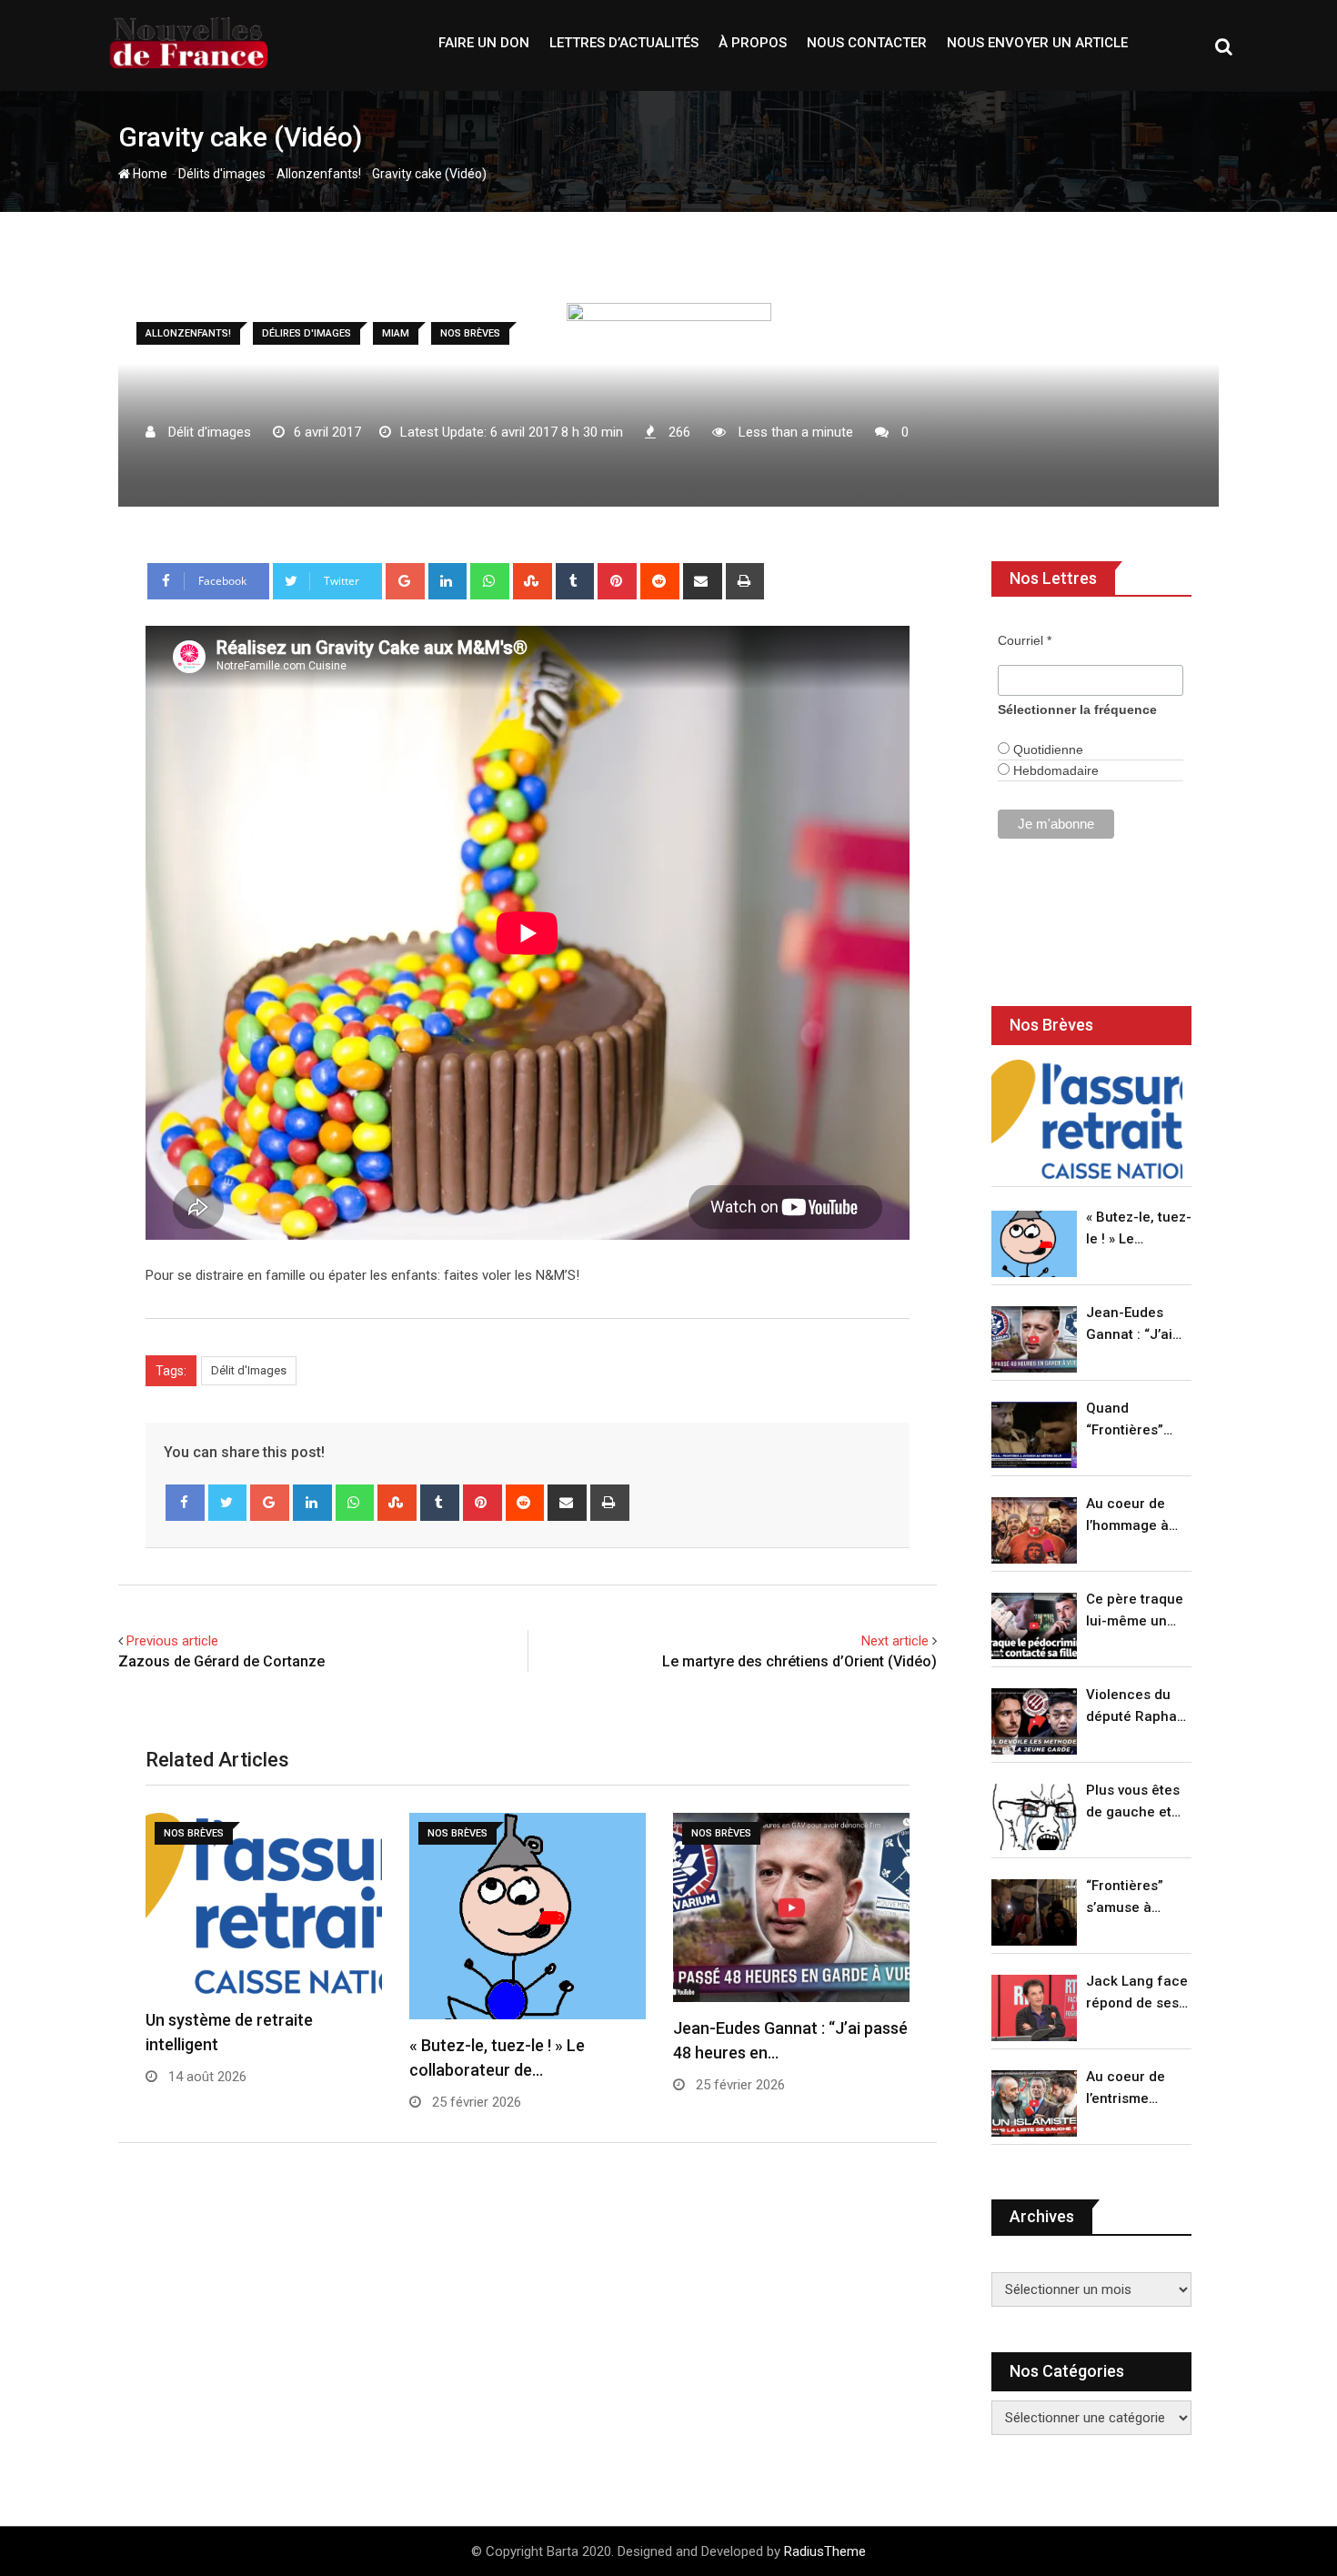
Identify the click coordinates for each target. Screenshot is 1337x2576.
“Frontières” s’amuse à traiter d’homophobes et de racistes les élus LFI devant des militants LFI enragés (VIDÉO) (1134, 1898)
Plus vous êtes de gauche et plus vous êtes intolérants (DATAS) (1133, 1802)
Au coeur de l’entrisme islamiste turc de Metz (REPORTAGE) (1130, 2089)
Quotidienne (1046, 750)
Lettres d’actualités (624, 43)
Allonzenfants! (319, 174)
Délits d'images (222, 174)
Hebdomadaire (1054, 770)
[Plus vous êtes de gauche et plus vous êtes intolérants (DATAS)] (1034, 1817)
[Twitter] (228, 1503)
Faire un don (484, 43)
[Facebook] (185, 1503)
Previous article (172, 1641)
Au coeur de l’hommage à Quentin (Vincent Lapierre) (1127, 1516)
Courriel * (1025, 640)
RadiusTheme (825, 2551)
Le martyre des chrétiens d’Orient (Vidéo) (799, 1661)
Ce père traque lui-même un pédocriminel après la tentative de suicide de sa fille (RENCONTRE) (1135, 1611)
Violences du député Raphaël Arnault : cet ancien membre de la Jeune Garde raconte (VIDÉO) (1137, 1707)
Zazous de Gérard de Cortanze (221, 1661)
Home (149, 174)
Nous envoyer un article (1037, 43)
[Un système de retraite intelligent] (1087, 1119)
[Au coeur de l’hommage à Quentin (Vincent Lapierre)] (1034, 1530)
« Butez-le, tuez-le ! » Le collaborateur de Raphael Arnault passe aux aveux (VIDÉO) (1139, 1229)
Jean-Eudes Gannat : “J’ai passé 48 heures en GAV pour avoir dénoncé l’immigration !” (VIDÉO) (1134, 1325)
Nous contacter (867, 43)
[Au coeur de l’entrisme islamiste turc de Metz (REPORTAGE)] (1034, 2103)
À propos (753, 43)
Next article (895, 1641)
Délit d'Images (249, 1370)
